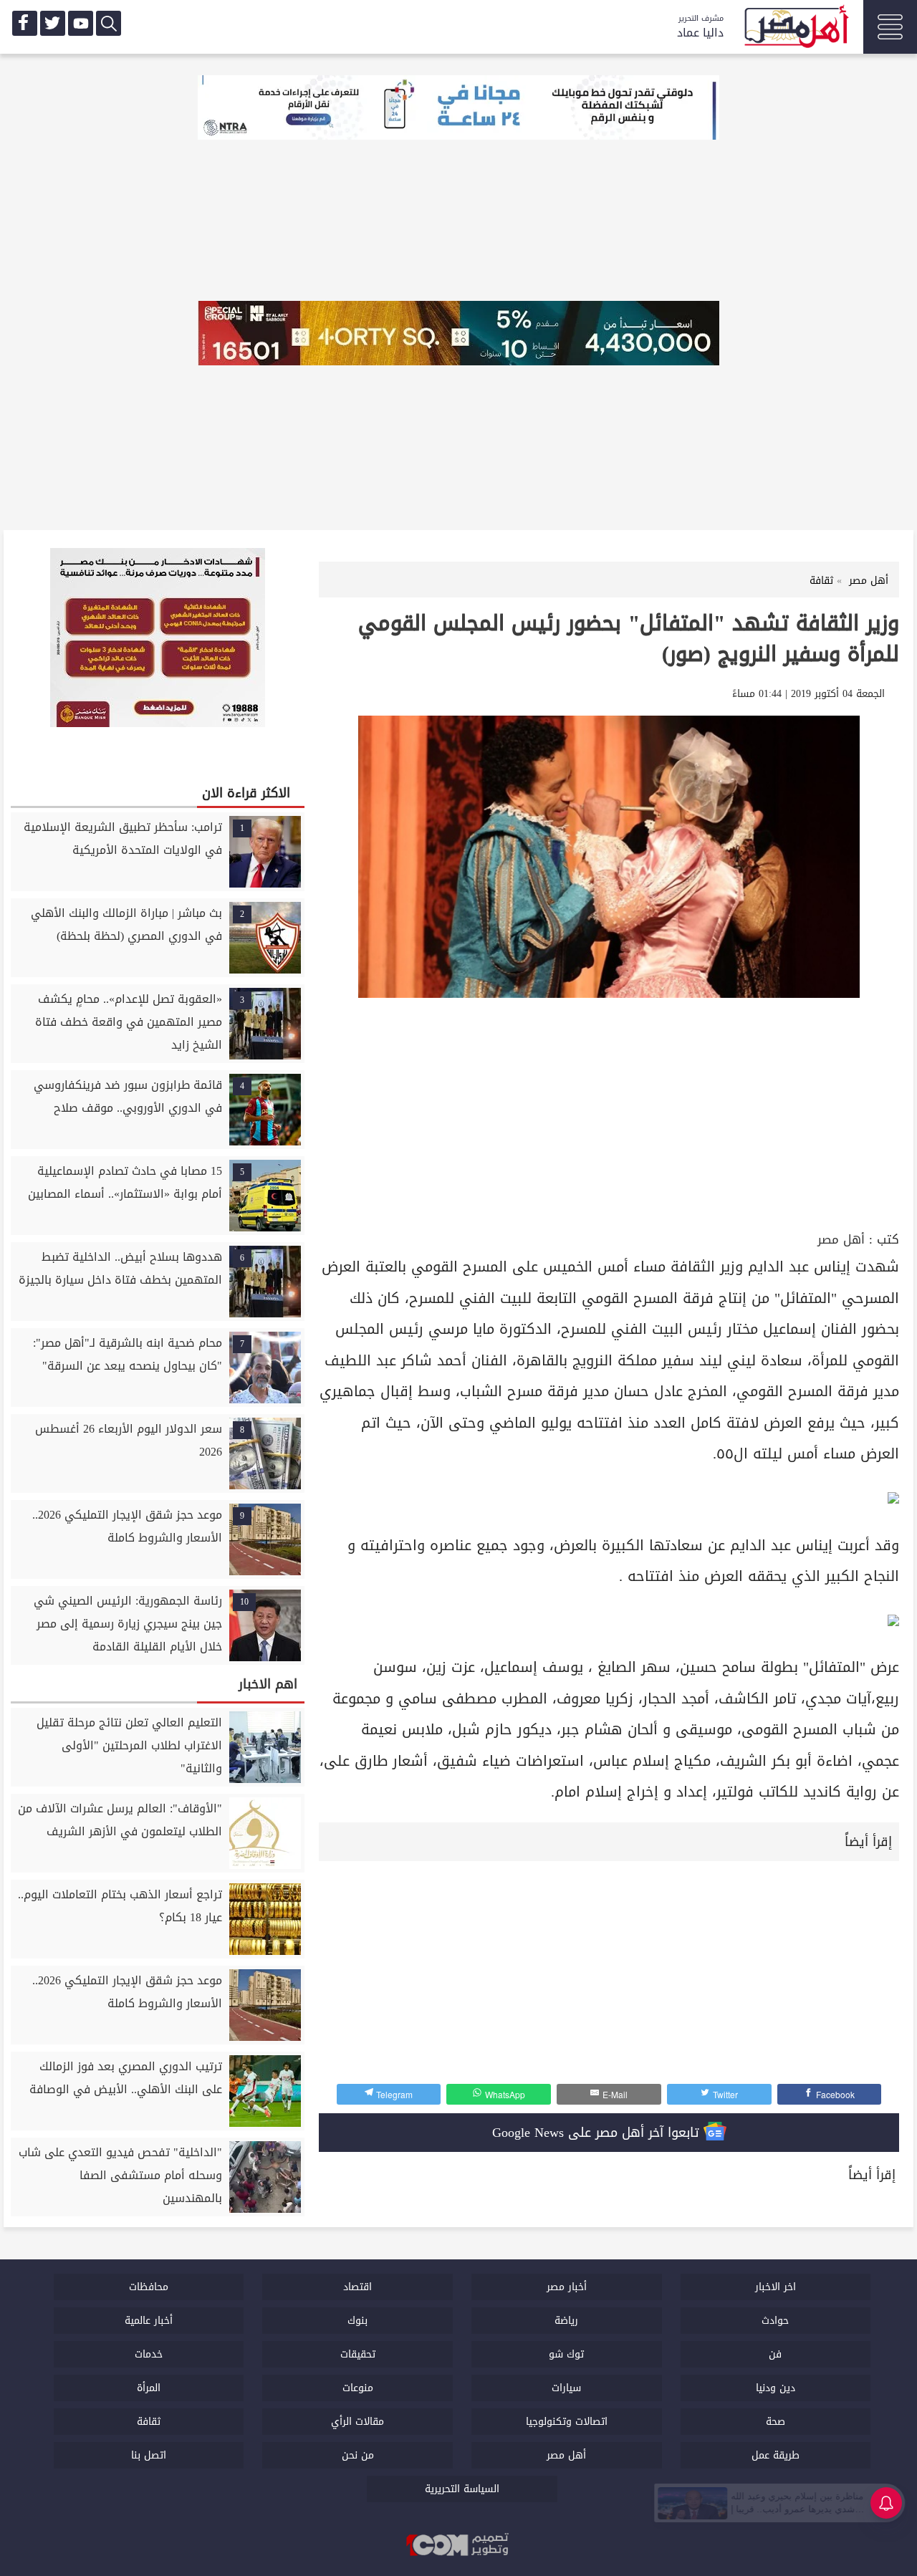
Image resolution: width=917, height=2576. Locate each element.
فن (775, 2354)
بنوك (357, 2321)
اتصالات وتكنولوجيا (567, 2422)
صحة (776, 2422)
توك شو (566, 2354)
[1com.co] (458, 2546)
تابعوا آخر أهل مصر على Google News (598, 2133)
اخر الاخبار (776, 2287)
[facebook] (25, 23)
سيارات (566, 2388)
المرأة (149, 2388)
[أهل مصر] (795, 29)
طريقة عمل (776, 2455)
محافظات (149, 2287)
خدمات (149, 2354)
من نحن (358, 2455)
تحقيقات (358, 2354)
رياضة (566, 2321)
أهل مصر (841, 1240)
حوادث (775, 2321)
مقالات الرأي (357, 2422)
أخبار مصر (567, 2287)
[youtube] (81, 23)
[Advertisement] (609, 1120)
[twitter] (53, 23)
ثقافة (149, 2422)
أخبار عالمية (149, 2321)
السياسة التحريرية (462, 2489)
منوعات (358, 2388)
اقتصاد (357, 2287)
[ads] (458, 109)
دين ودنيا (776, 2388)
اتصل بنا (149, 2455)
